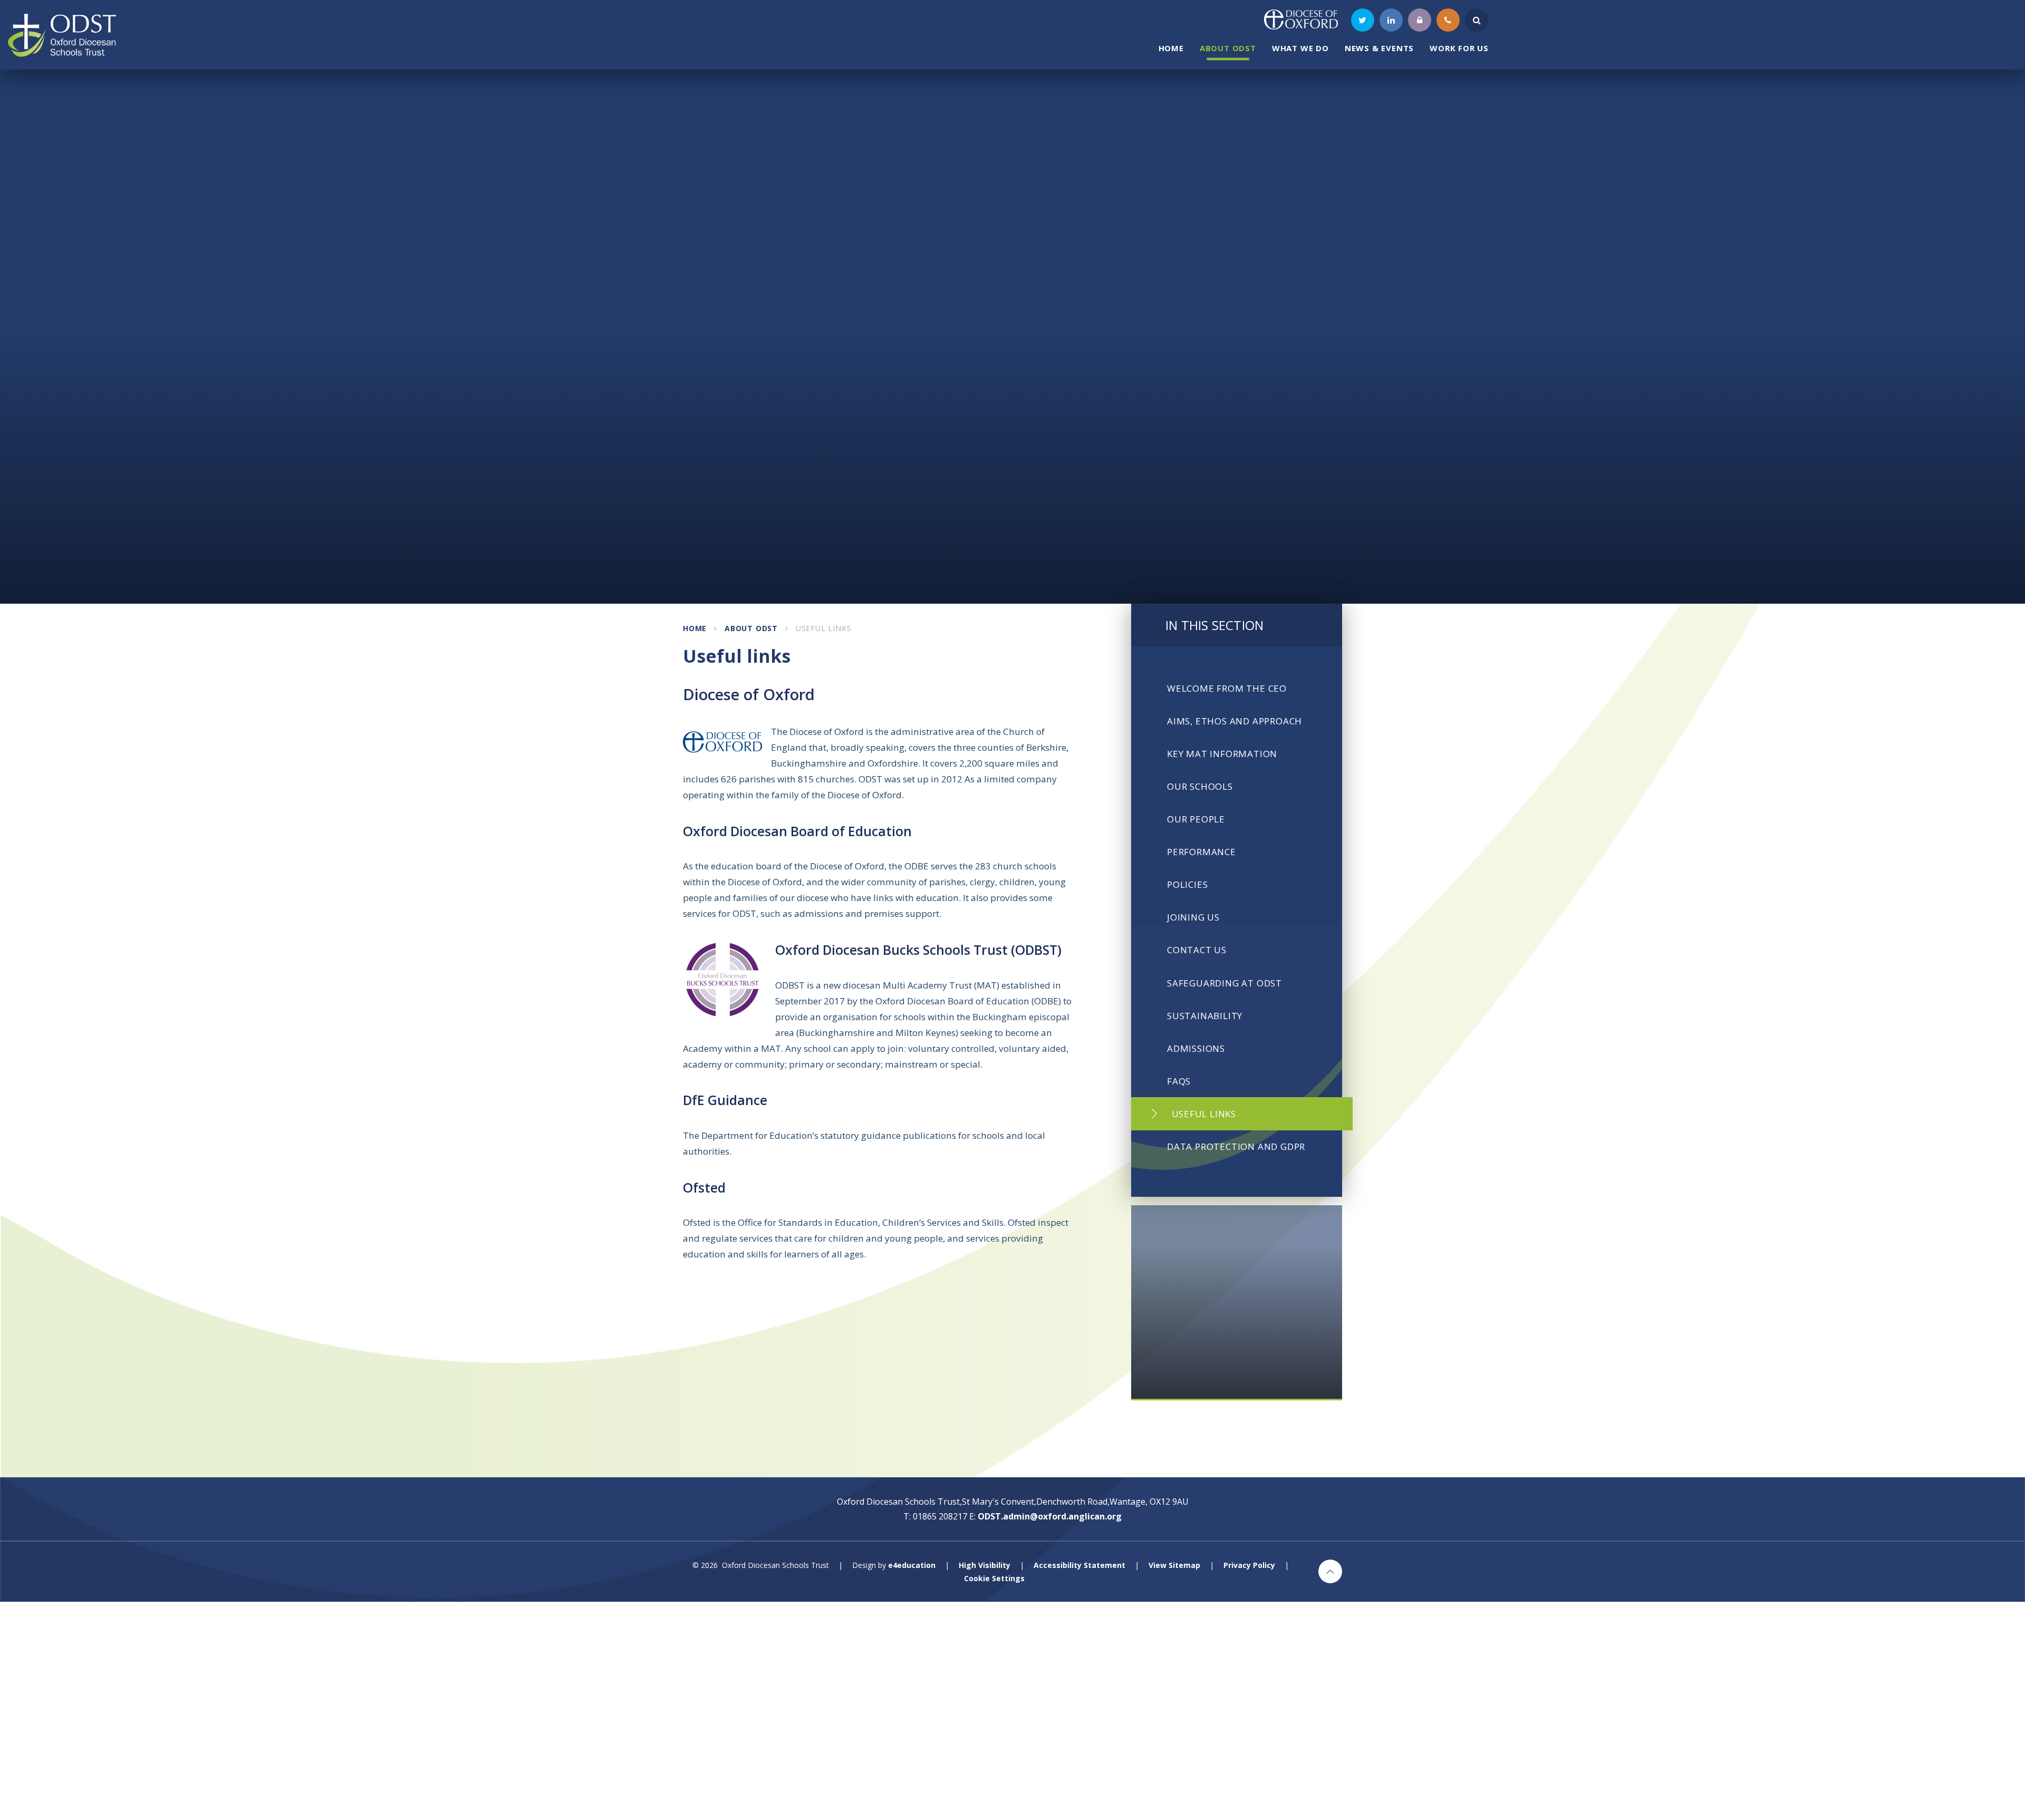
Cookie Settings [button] (994, 1578)
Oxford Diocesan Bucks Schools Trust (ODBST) (918, 950)
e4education (912, 1565)
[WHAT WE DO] (1237, 1303)
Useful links (824, 628)
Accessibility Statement (1079, 1565)
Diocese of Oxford (749, 694)
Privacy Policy (1249, 1565)
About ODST (751, 628)
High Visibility (985, 1565)
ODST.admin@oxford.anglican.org (1050, 1516)
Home (695, 628)
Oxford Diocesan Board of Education (797, 831)
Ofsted (704, 1187)
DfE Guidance (725, 1100)
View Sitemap (1174, 1565)
